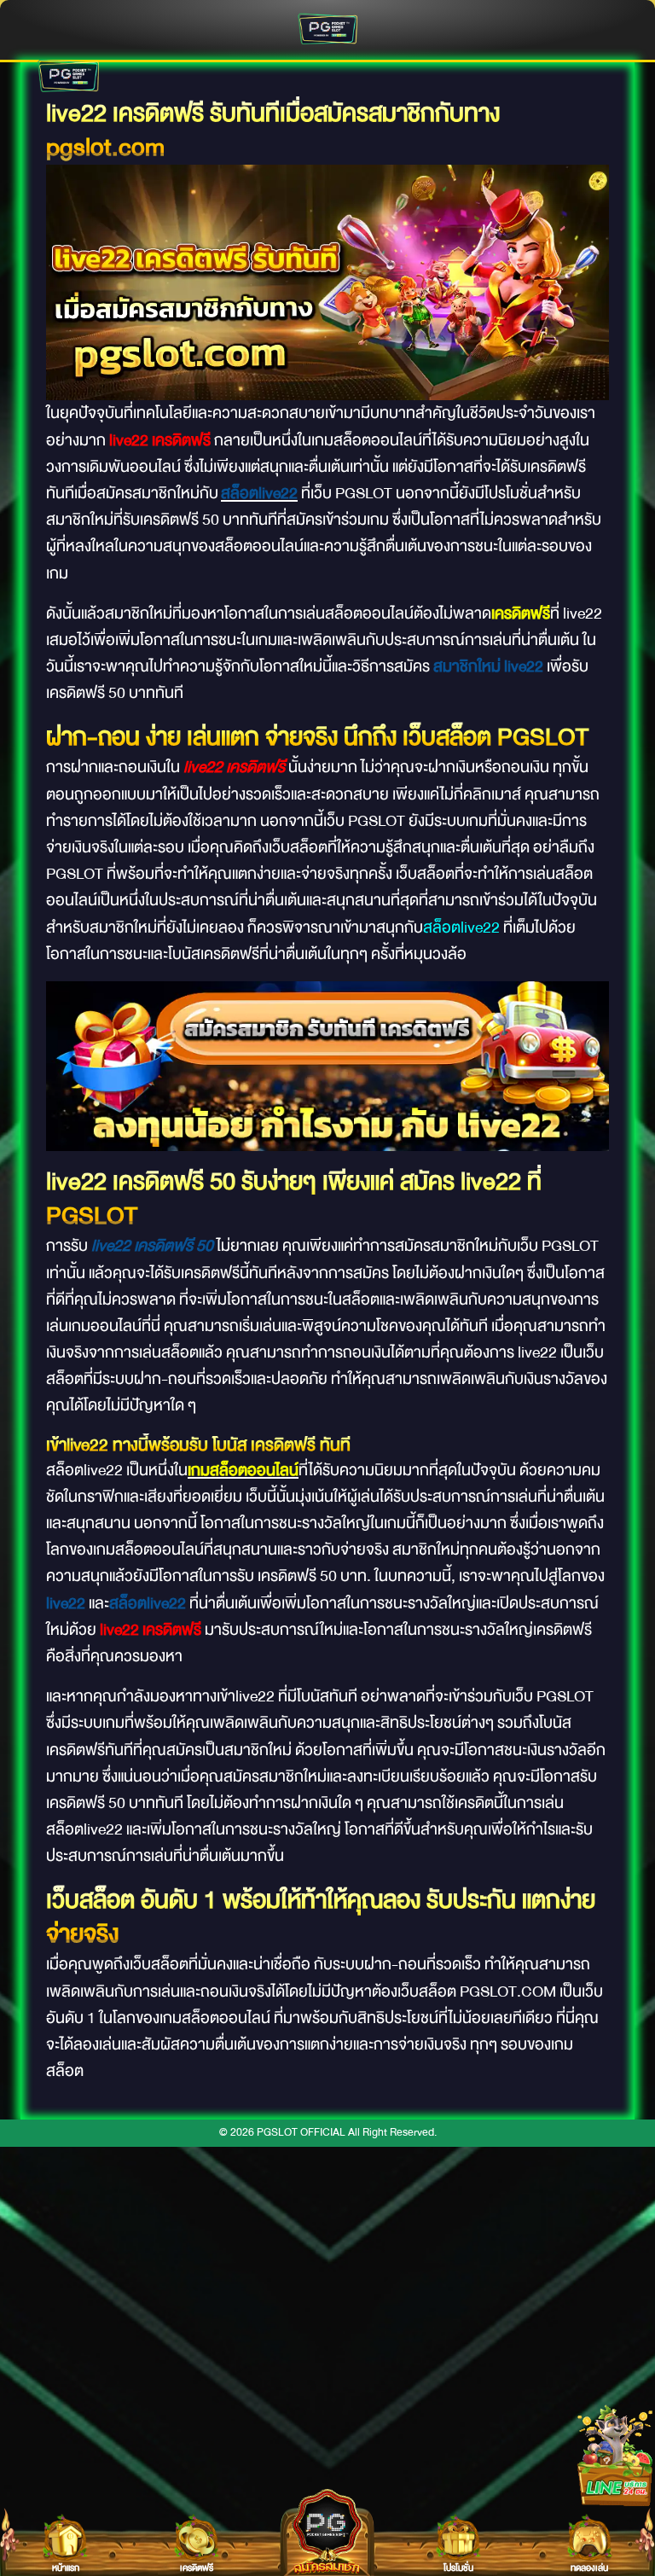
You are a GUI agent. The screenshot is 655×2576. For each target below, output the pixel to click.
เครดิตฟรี (521, 613)
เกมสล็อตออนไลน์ (243, 1470)
